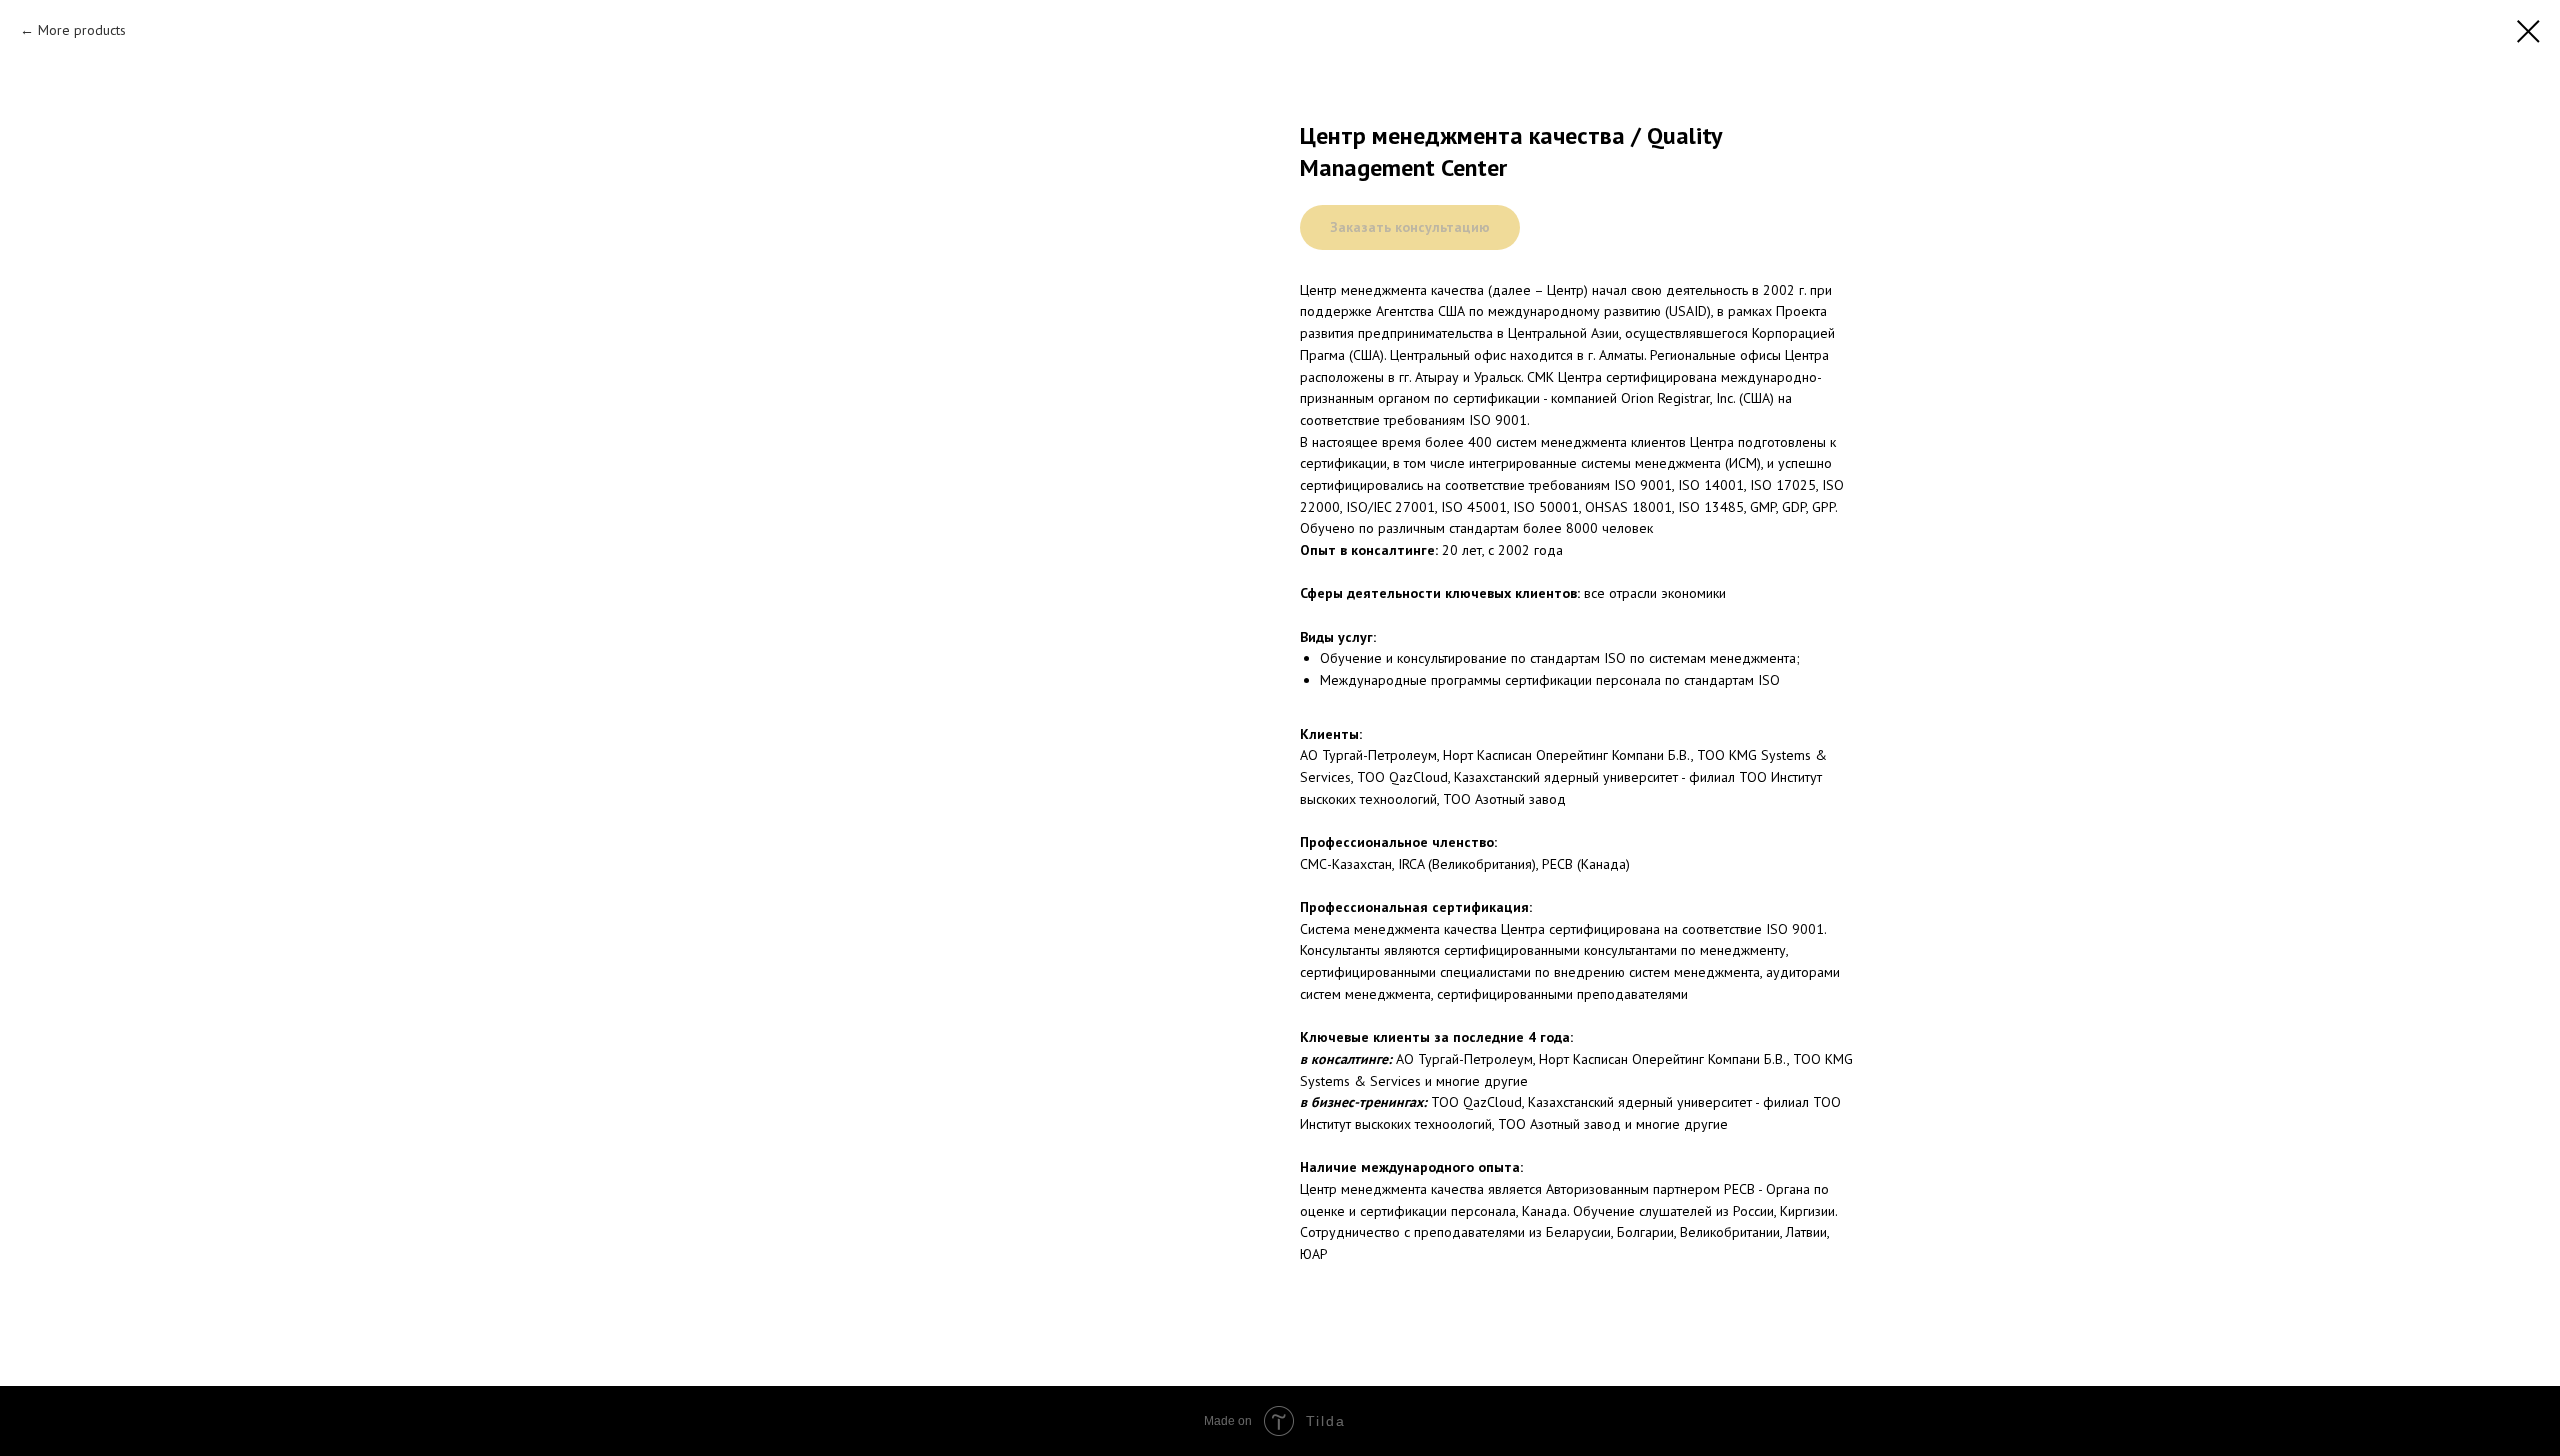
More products (82, 30)
